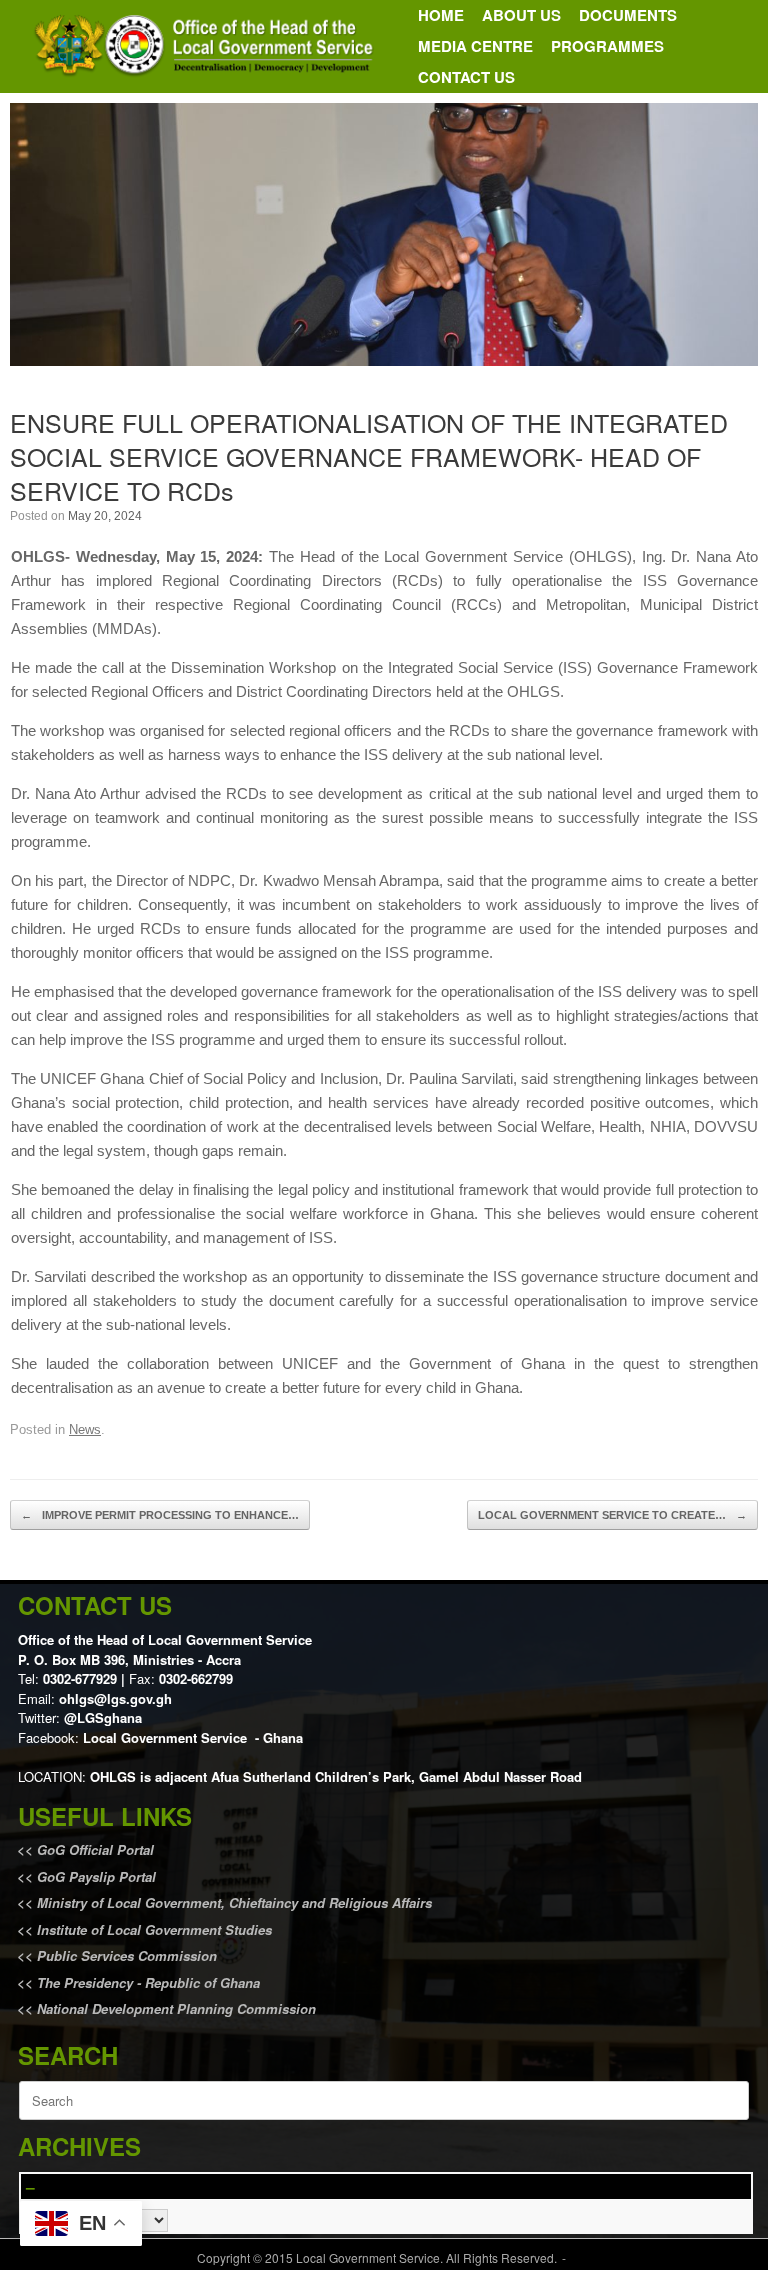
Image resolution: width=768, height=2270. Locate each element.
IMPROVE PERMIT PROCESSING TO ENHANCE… (160, 1515)
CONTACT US (466, 77)
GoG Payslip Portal (96, 1876)
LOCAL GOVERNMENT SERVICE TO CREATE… (612, 1515)
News (85, 1429)
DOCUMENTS (628, 15)
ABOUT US (521, 15)
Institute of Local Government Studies (152, 1929)
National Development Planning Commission (176, 2008)
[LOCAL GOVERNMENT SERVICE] (207, 46)
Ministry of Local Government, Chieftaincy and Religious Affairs (234, 1902)
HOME (441, 15)
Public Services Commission (127, 1955)
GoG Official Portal (95, 1849)
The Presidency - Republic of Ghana (146, 1982)
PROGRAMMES (607, 46)
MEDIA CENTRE (475, 46)
